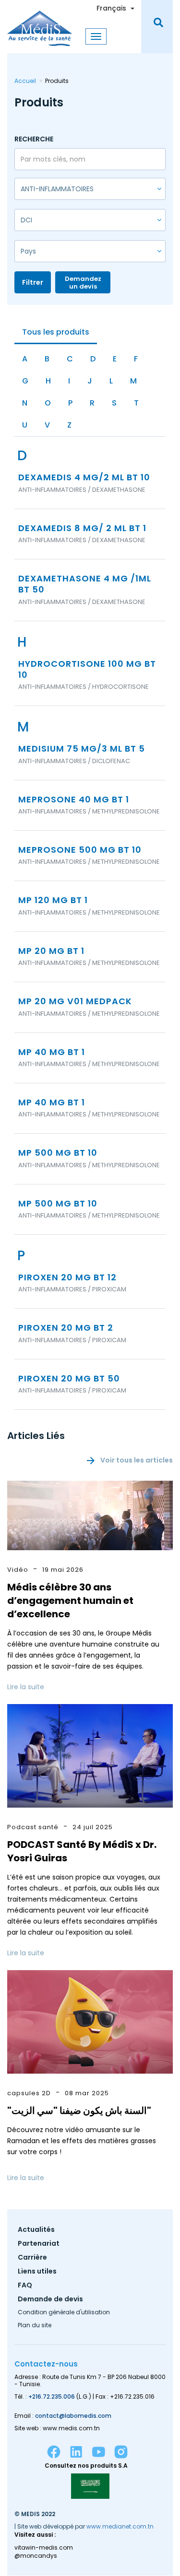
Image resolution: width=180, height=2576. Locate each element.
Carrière (32, 2258)
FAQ (25, 2286)
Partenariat (39, 2244)
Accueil (25, 81)
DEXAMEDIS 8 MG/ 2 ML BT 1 (82, 528)
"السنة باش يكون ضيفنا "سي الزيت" (79, 2111)
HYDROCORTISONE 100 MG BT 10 (87, 669)
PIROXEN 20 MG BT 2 (66, 1328)
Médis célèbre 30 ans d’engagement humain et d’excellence (70, 1601)
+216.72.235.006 (52, 2396)
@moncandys (36, 2556)
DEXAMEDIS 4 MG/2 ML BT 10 (84, 477)
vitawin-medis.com (44, 2548)
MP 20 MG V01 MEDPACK (75, 1001)
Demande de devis (50, 2300)
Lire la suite (26, 1687)
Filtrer (33, 282)
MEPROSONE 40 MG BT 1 (74, 799)
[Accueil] (40, 23)
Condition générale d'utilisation (64, 2313)
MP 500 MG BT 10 (58, 1153)
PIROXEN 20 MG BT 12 (67, 1277)
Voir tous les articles (137, 1460)
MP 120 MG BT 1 (53, 900)
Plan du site (35, 2326)
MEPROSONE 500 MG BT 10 (80, 850)
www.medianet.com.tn (120, 2526)
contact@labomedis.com (73, 2416)
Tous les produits (56, 332)
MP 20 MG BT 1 (51, 951)
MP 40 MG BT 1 (52, 1052)
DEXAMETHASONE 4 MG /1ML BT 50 (85, 584)
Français (111, 8)
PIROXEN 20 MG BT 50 (69, 1378)
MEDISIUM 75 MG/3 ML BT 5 (82, 748)
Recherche (34, 139)
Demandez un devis (83, 283)
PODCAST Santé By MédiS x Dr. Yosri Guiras (82, 1851)
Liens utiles (37, 2272)
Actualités (36, 2230)
